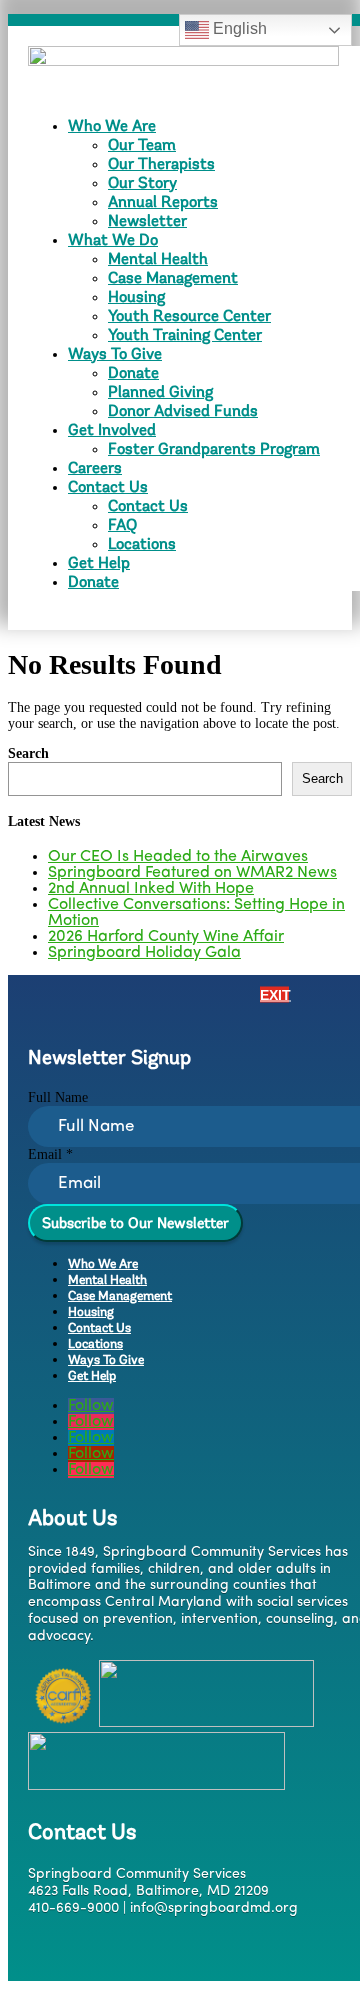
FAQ (122, 524)
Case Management (173, 277)
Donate (133, 372)
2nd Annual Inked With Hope (151, 889)
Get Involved (112, 429)
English (238, 28)
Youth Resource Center (189, 315)
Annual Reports (163, 201)
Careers (95, 467)
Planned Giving (160, 391)
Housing (136, 296)
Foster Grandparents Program (214, 448)
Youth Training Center (185, 334)
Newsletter (147, 220)
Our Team (142, 144)
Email (50, 1154)
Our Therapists (161, 163)
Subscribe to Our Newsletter (135, 1223)
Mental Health (158, 258)
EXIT (274, 994)
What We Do (113, 239)
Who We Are (112, 125)
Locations (142, 543)
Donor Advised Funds (183, 410)
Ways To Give (115, 353)
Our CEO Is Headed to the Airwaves (178, 857)
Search (28, 753)
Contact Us (108, 486)
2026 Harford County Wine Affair (166, 937)
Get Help (99, 562)
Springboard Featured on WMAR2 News (192, 873)
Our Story (142, 182)
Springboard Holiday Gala (144, 953)
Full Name (58, 1097)
